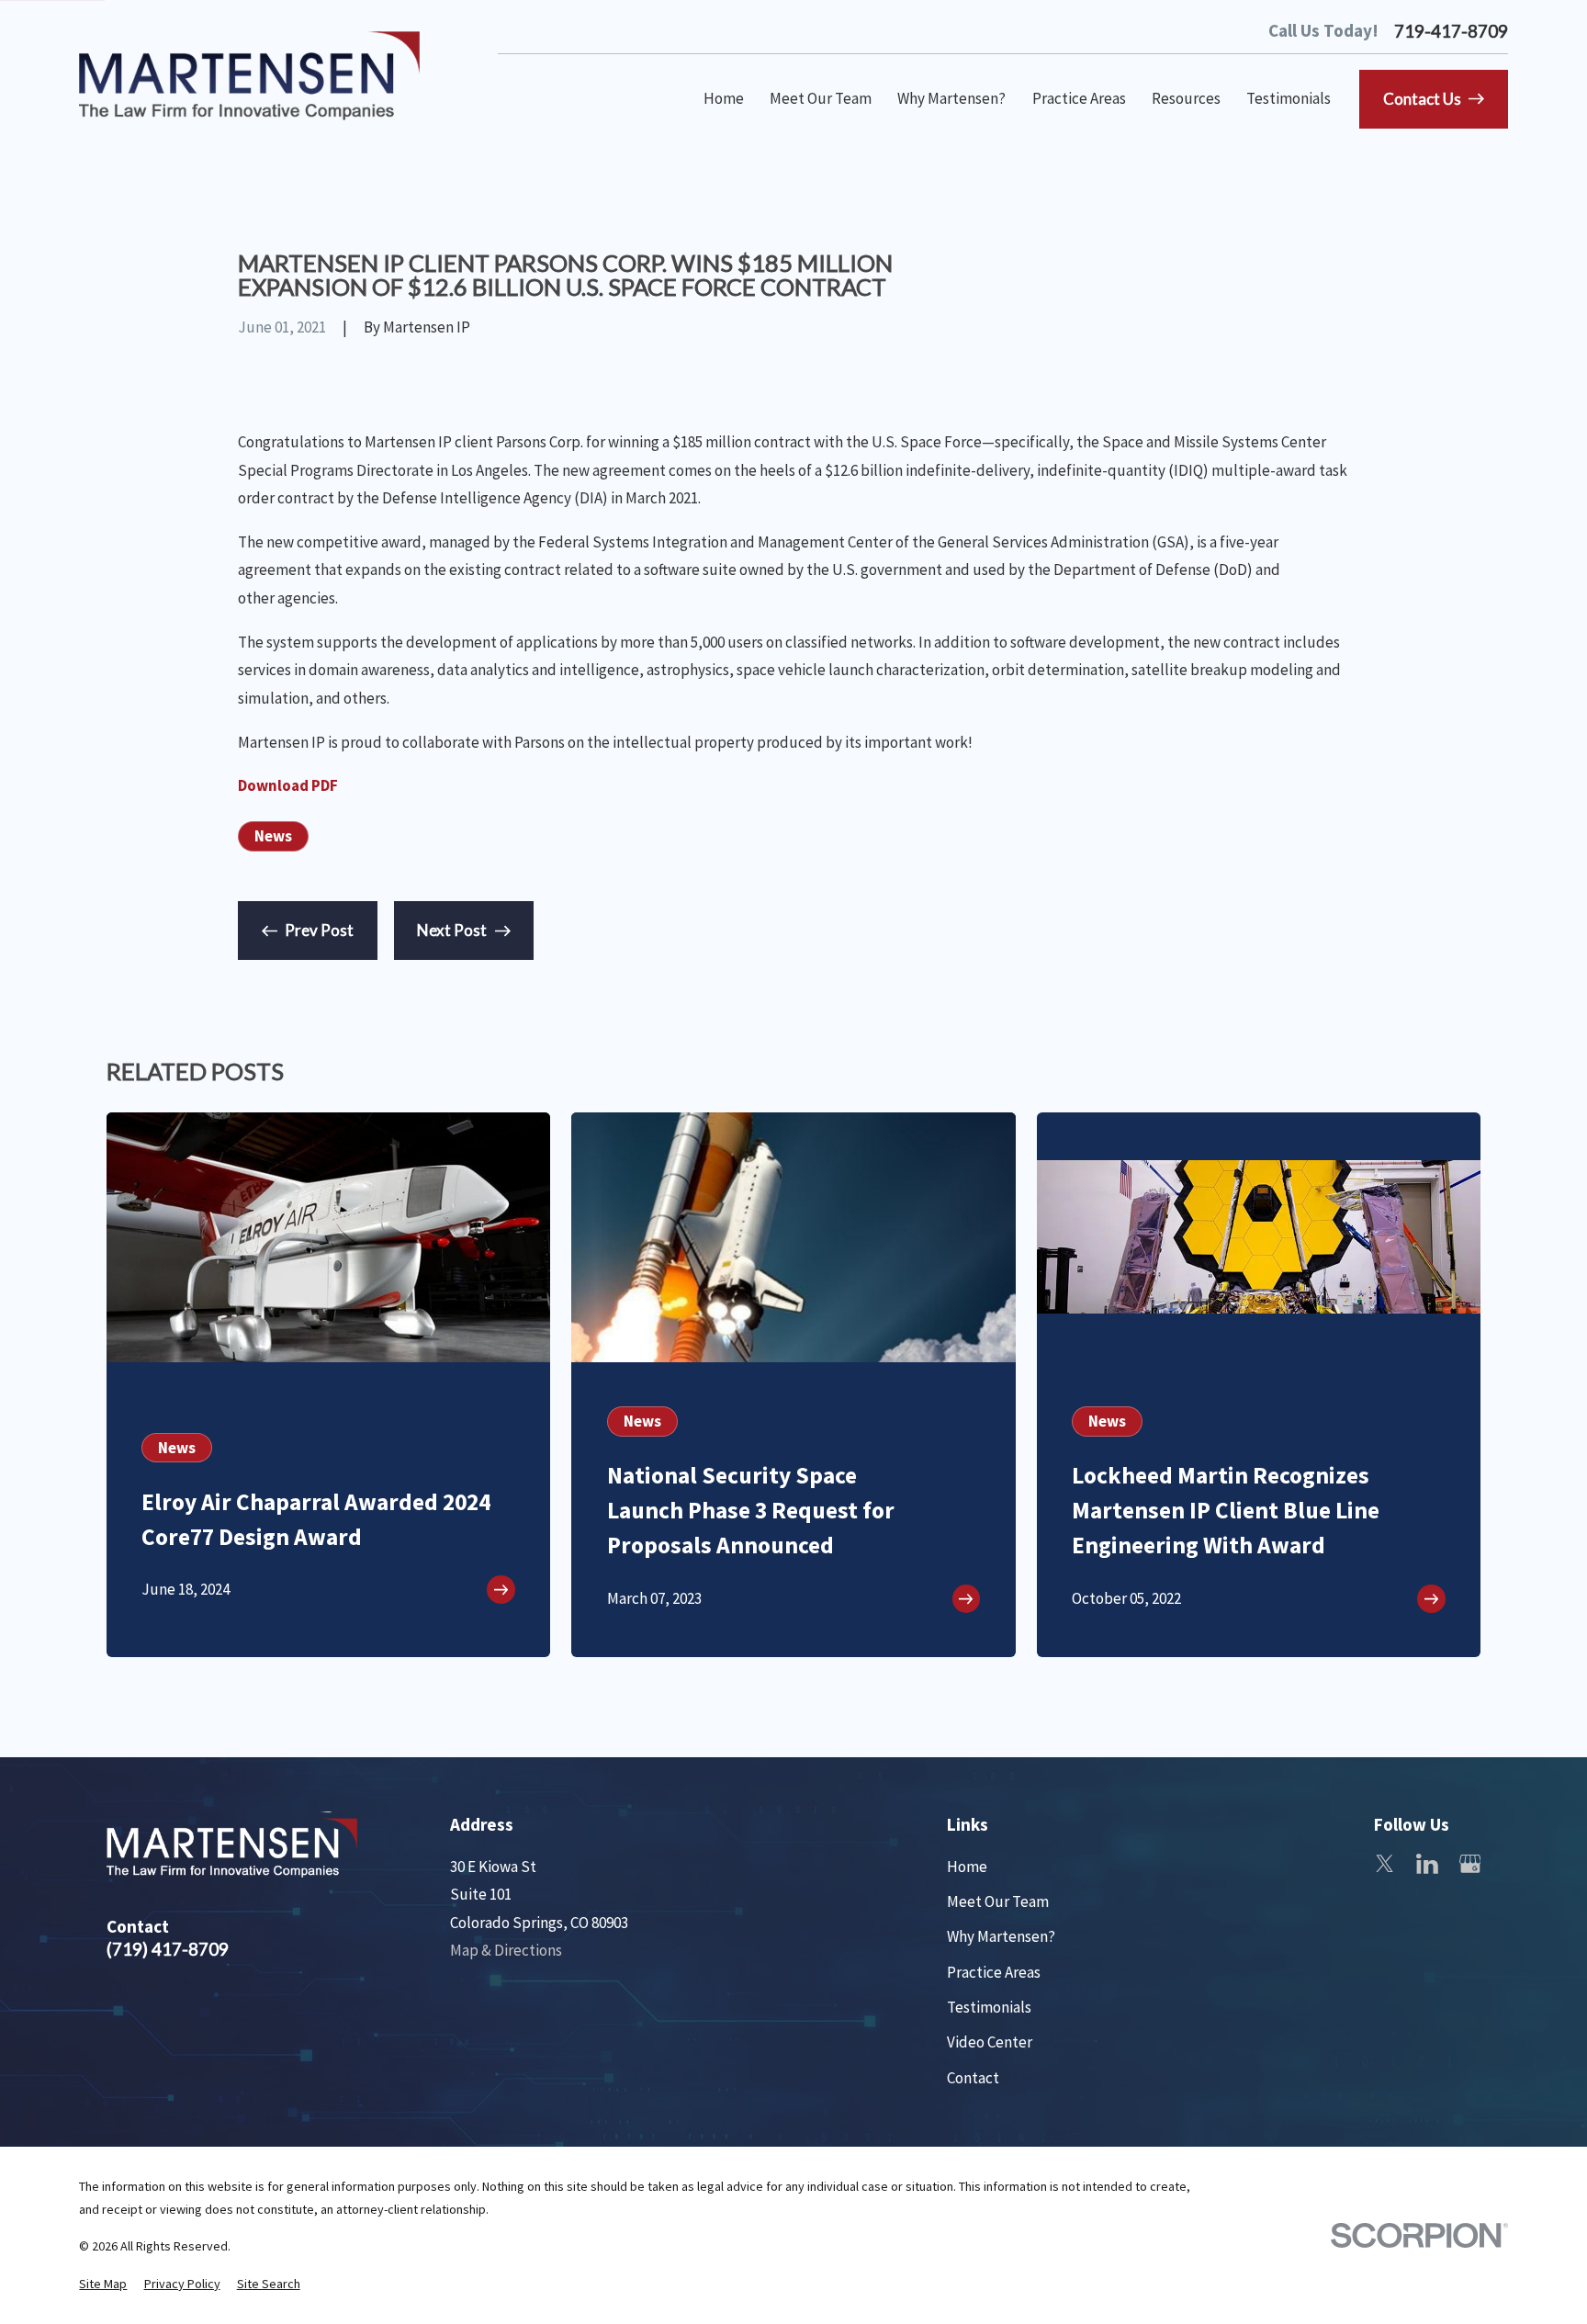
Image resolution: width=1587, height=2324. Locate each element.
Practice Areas (994, 1972)
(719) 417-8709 (168, 1949)
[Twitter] (1385, 1864)
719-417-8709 (1451, 31)
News (273, 836)
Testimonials (989, 2007)
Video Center (990, 2042)
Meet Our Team (998, 1901)
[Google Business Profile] (1470, 1864)
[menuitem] (103, 2285)
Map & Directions (506, 1950)
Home (967, 1867)
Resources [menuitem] (1186, 98)
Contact (973, 2078)
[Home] (249, 76)
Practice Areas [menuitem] (1079, 98)
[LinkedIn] (1427, 1864)
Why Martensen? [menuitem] (951, 98)
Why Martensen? (1001, 1936)
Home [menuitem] (724, 98)
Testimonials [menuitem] (1289, 98)
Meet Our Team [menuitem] (821, 98)
